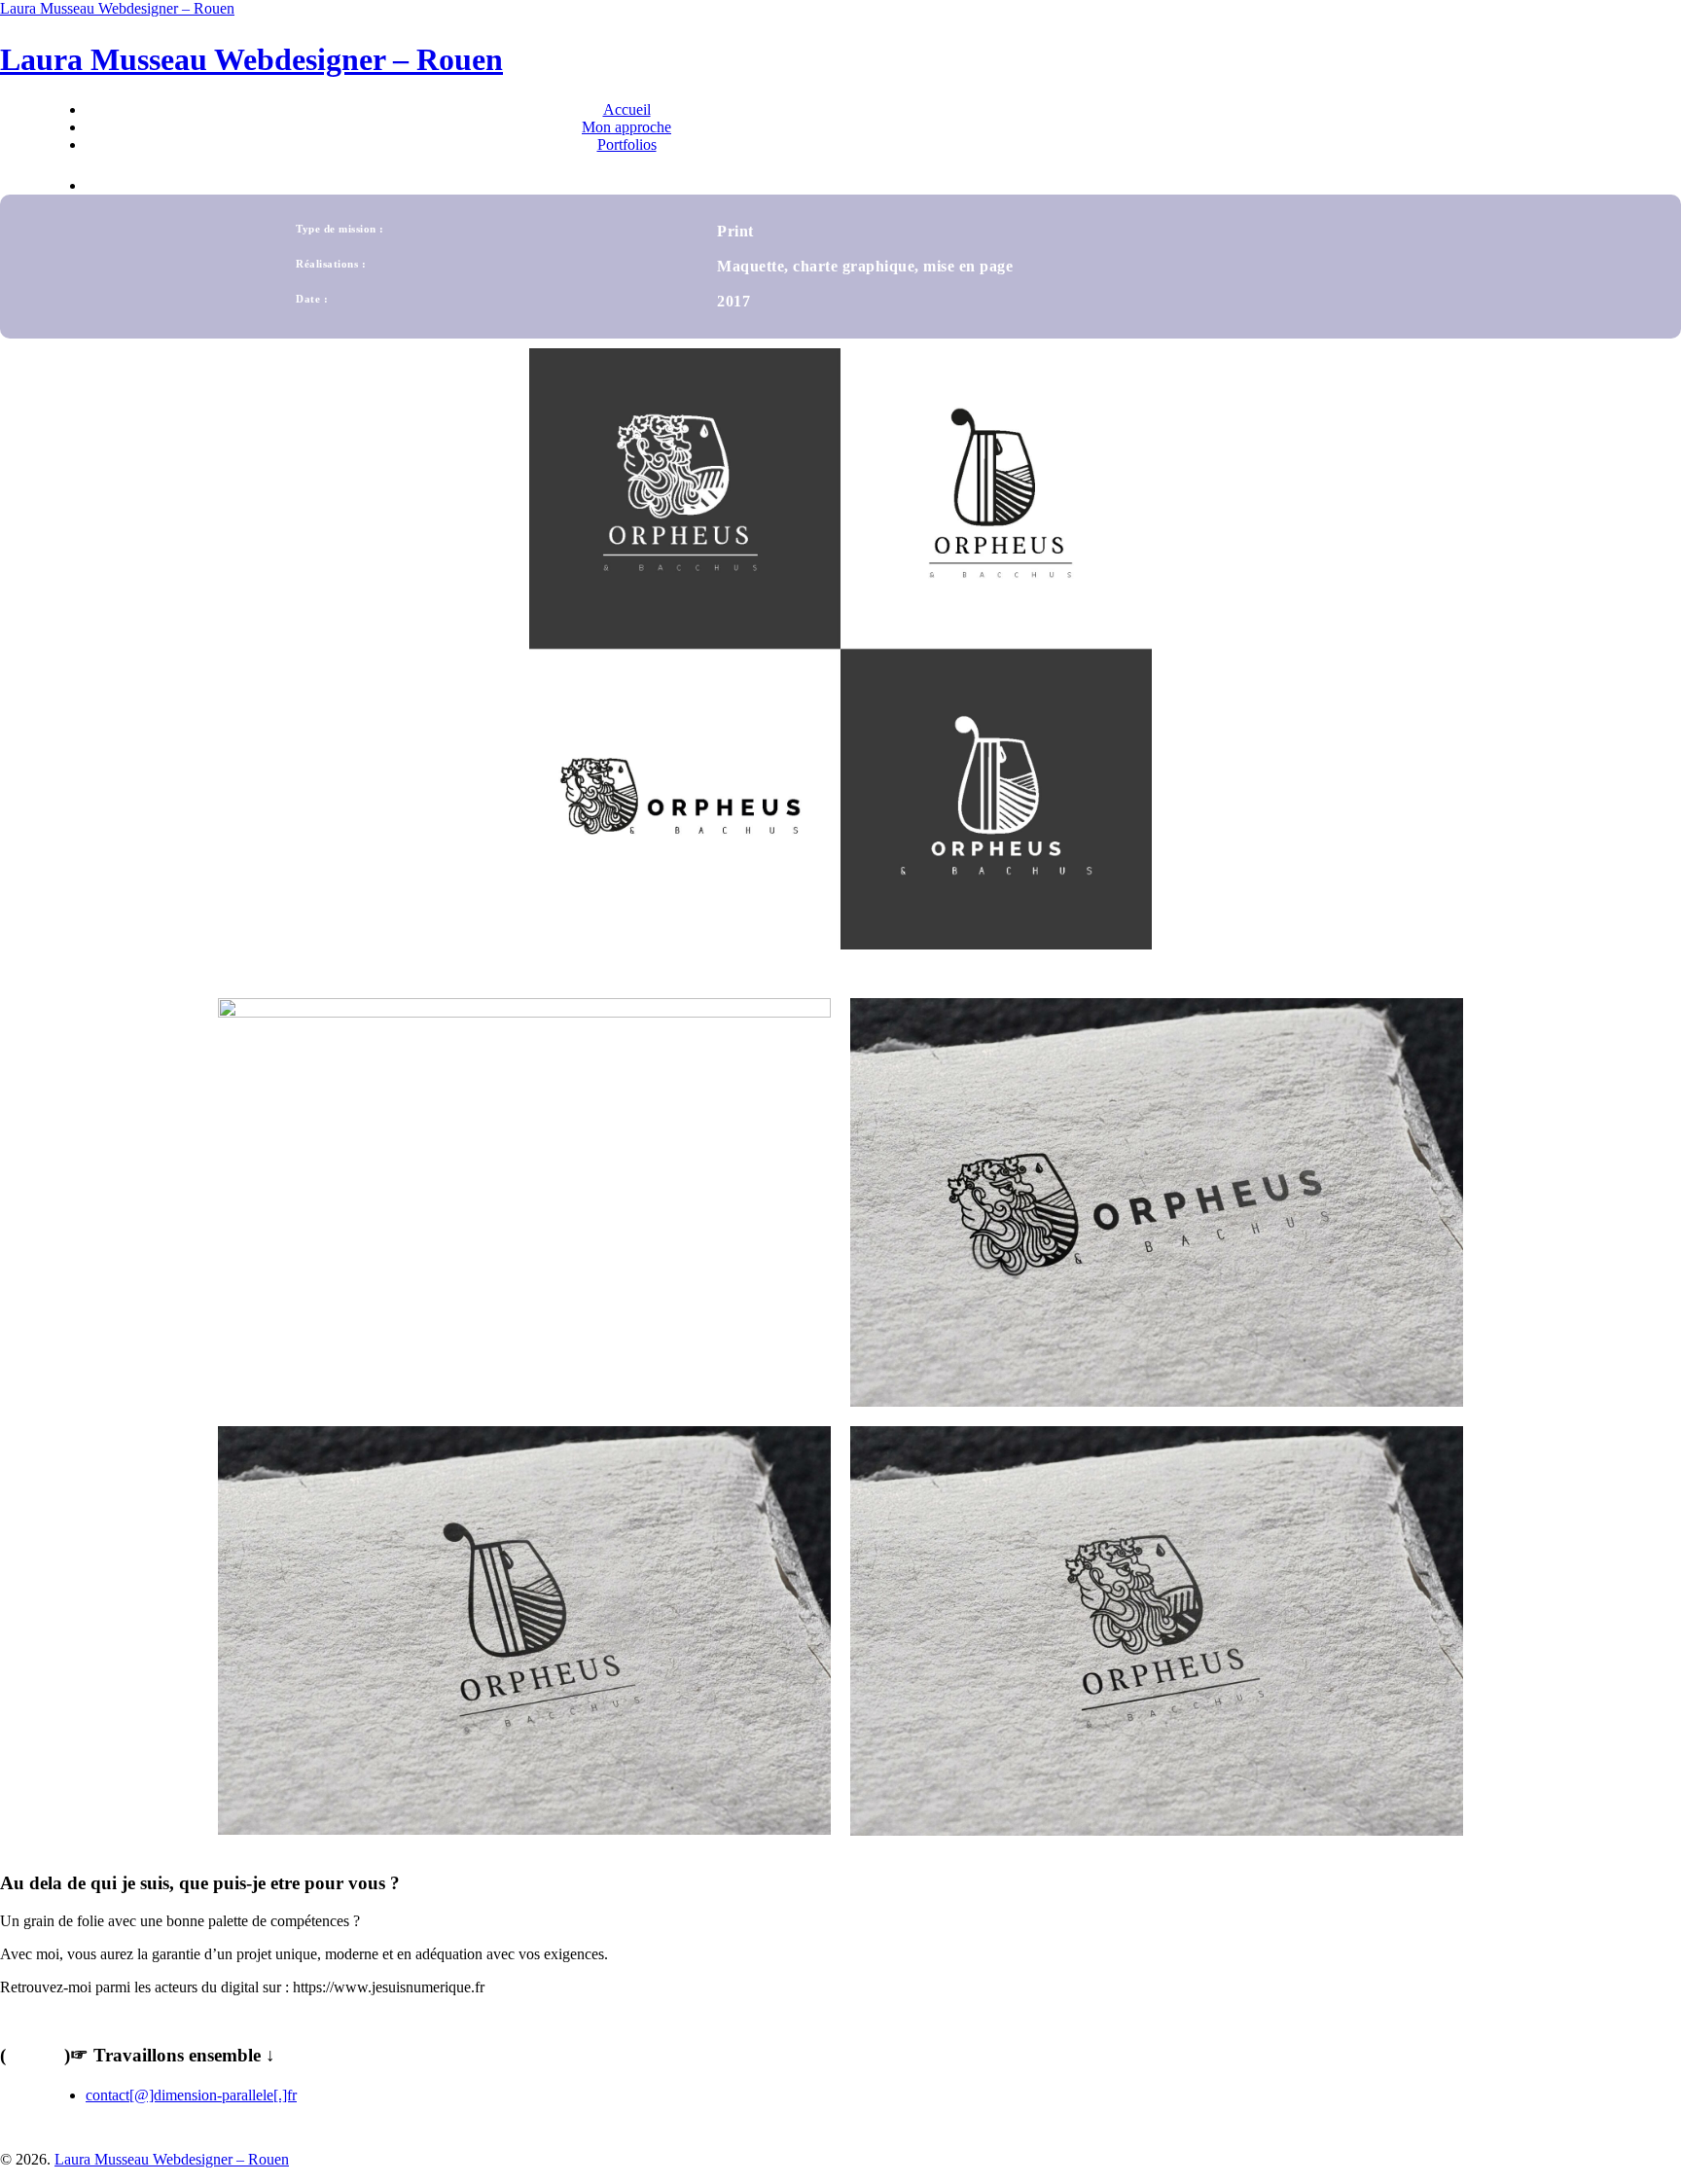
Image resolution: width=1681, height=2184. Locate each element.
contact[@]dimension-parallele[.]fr (191, 2095)
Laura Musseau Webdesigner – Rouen (117, 8)
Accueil (627, 109)
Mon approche (626, 127)
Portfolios (627, 144)
